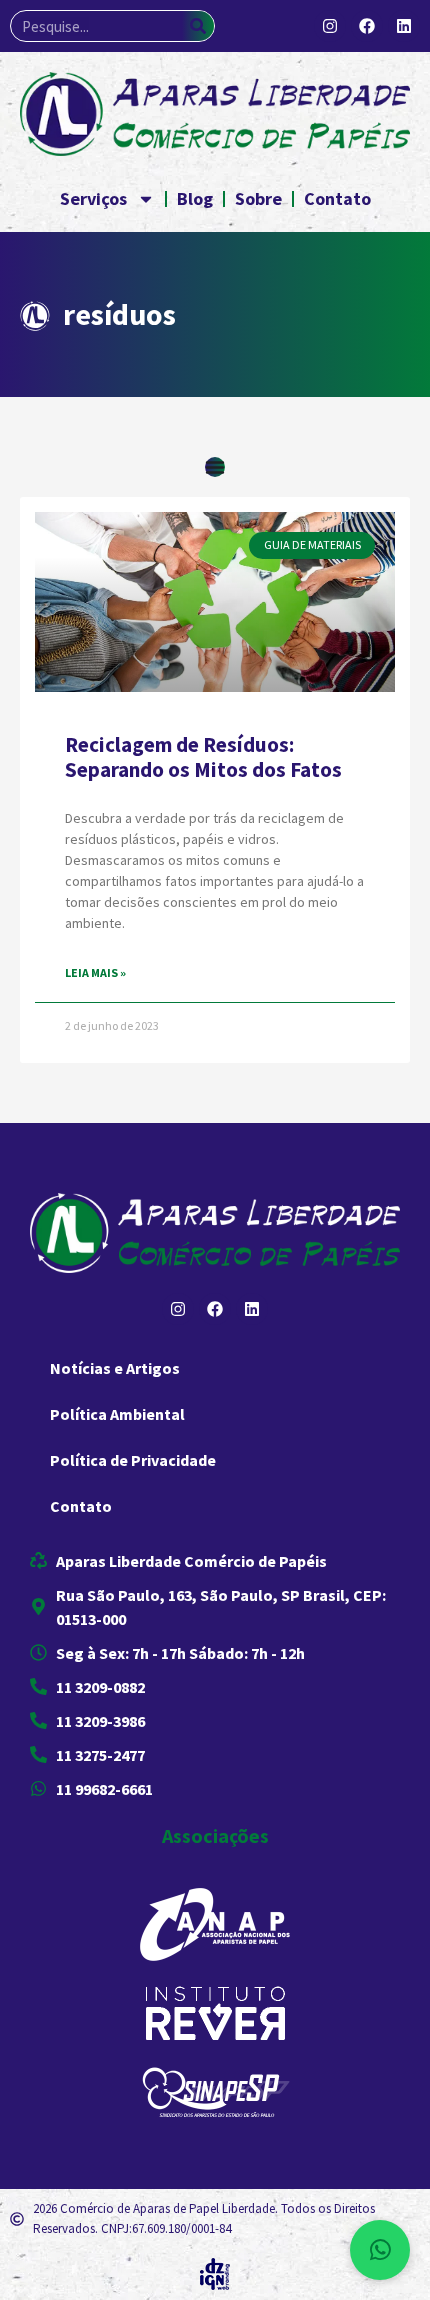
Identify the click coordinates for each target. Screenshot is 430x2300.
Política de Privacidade (133, 1460)
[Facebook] (367, 26)
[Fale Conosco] (380, 2250)
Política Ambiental (117, 1414)
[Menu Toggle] (215, 467)
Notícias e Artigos (115, 1368)
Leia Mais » (95, 972)
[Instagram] (330, 26)
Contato (337, 198)
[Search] (198, 26)
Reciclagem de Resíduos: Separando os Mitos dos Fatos (203, 757)
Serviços (93, 198)
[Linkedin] (404, 26)
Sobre (258, 198)
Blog (195, 198)
